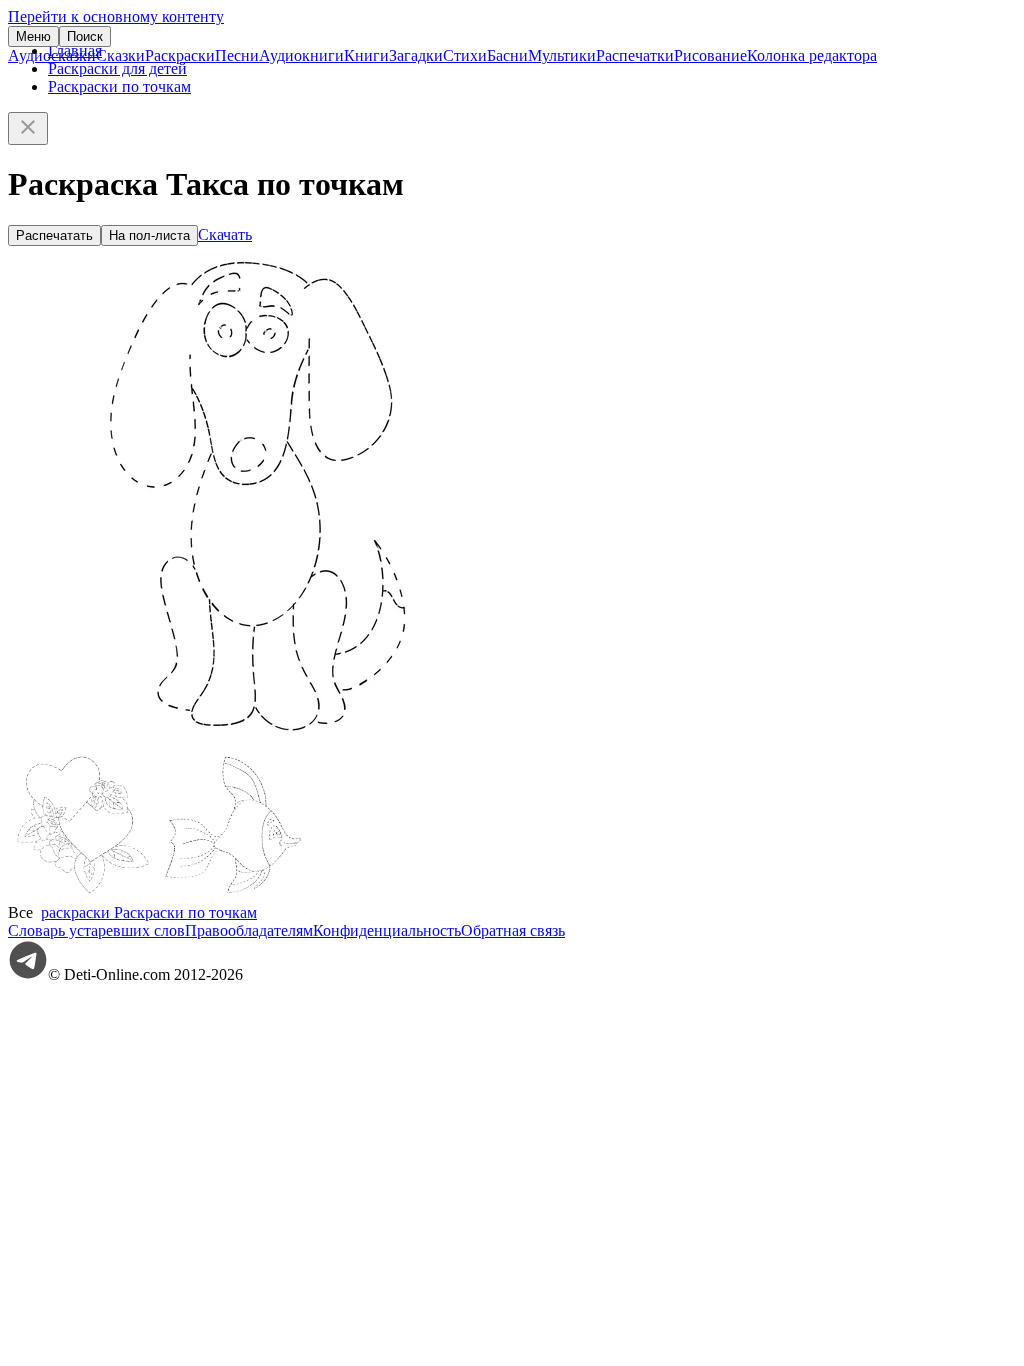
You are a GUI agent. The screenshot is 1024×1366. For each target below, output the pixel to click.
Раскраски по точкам (119, 86)
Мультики (562, 55)
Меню (33, 36)
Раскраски (180, 55)
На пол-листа (149, 235)
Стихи (465, 55)
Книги (366, 55)
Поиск (85, 36)
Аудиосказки (52, 55)
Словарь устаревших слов (96, 930)
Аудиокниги (301, 55)
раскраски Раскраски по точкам (149, 912)
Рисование (710, 55)
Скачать (225, 234)
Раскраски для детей (117, 68)
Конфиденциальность (387, 930)
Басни (507, 55)
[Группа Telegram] (28, 974)
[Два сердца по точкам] (83, 894)
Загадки (416, 55)
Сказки (120, 55)
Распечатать (54, 235)
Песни (237, 55)
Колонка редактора (812, 55)
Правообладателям (249, 930)
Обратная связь (513, 930)
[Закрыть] (28, 128)
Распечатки (635, 55)
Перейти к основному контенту (116, 16)
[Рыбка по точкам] (233, 894)
